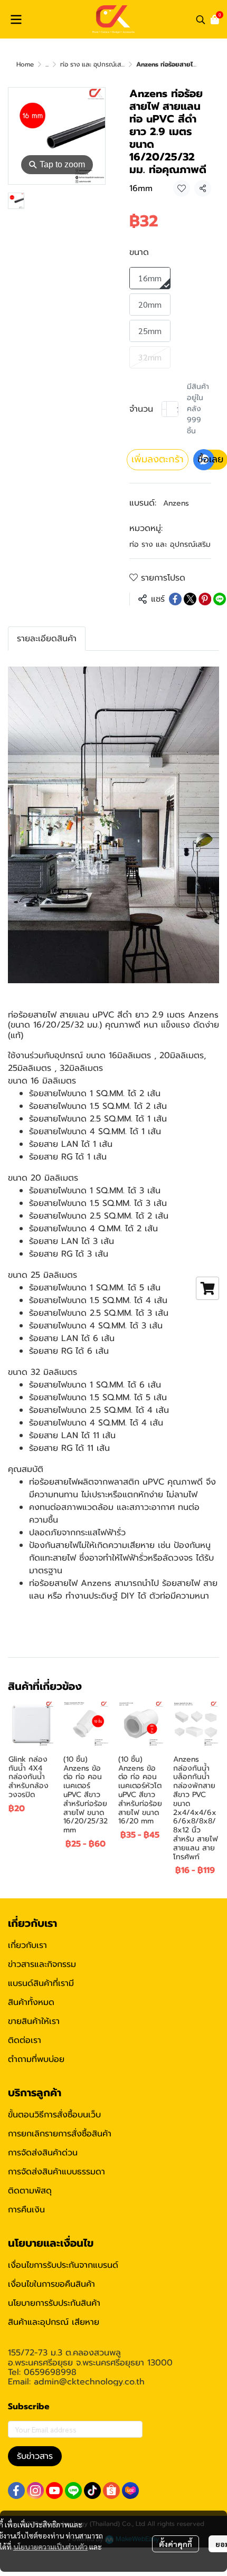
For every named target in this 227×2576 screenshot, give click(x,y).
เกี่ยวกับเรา (27, 1945)
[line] (73, 2491)
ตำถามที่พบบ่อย (36, 2059)
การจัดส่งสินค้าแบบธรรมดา (56, 2172)
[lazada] (130, 2491)
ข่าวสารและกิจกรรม (42, 1964)
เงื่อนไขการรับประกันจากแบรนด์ (63, 2265)
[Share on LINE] (220, 599)
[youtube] (54, 2491)
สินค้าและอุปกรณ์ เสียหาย (54, 2322)
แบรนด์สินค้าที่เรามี (41, 1983)
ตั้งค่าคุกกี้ (176, 2544)
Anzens (176, 503)
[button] (201, 20)
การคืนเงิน (26, 2210)
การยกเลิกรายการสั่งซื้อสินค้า (60, 2134)
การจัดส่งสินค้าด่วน (43, 2153)
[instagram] (35, 2491)
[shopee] (111, 2491)
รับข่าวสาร (35, 2456)
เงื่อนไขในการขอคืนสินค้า (51, 2284)
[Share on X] (190, 599)
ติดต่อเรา (25, 2040)
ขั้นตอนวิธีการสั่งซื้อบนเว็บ (54, 2115)
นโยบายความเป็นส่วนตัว (50, 2546)
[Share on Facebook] (175, 599)
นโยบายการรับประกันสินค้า (54, 2303)
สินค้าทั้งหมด (31, 2002)
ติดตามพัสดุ (30, 2191)
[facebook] (16, 2491)
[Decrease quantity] (164, 409)
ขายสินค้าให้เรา (34, 2021)
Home (25, 64)
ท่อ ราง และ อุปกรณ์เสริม (94, 64)
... (47, 64)
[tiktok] (92, 2491)
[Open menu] (16, 20)
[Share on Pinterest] (205, 599)
